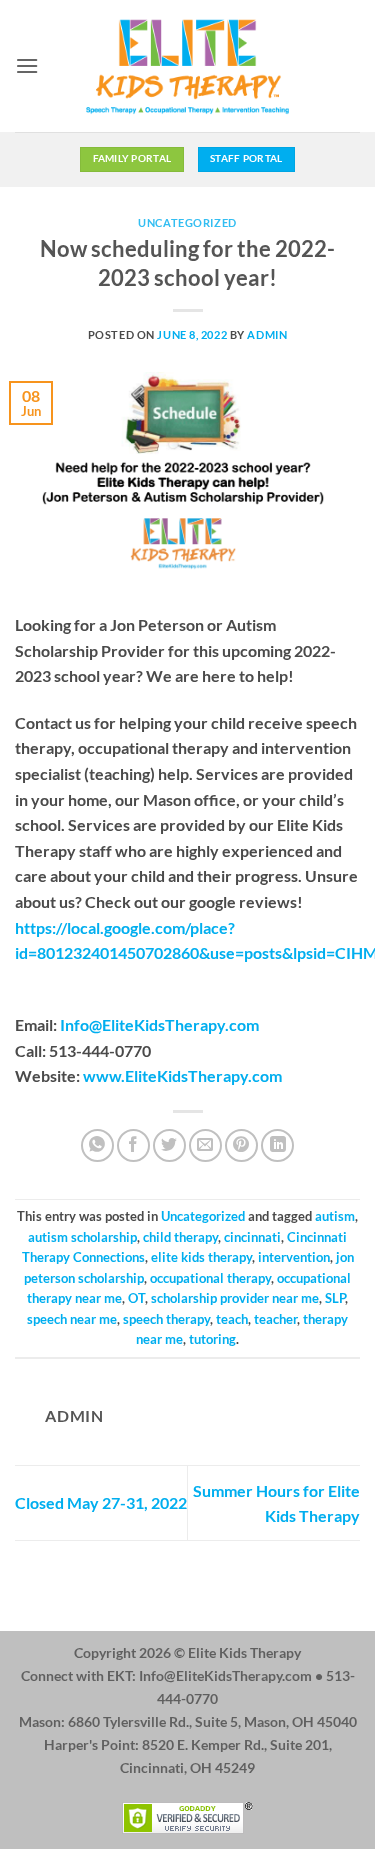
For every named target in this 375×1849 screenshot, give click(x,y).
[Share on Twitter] (169, 1145)
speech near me (72, 1319)
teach (232, 1319)
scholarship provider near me (235, 1298)
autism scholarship (82, 1237)
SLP (335, 1298)
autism (335, 1216)
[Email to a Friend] (205, 1145)
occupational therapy (210, 1278)
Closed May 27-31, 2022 (101, 1502)
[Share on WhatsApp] (97, 1145)
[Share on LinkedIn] (277, 1145)
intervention (294, 1257)
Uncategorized (187, 222)
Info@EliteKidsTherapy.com (159, 1024)
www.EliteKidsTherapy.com (182, 1075)
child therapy (180, 1237)
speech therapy (166, 1319)
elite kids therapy (201, 1257)
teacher (275, 1319)
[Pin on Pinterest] (241, 1145)
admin (267, 334)
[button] (27, 65)
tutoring (212, 1339)
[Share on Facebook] (133, 1145)
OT (136, 1298)
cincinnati (252, 1237)
